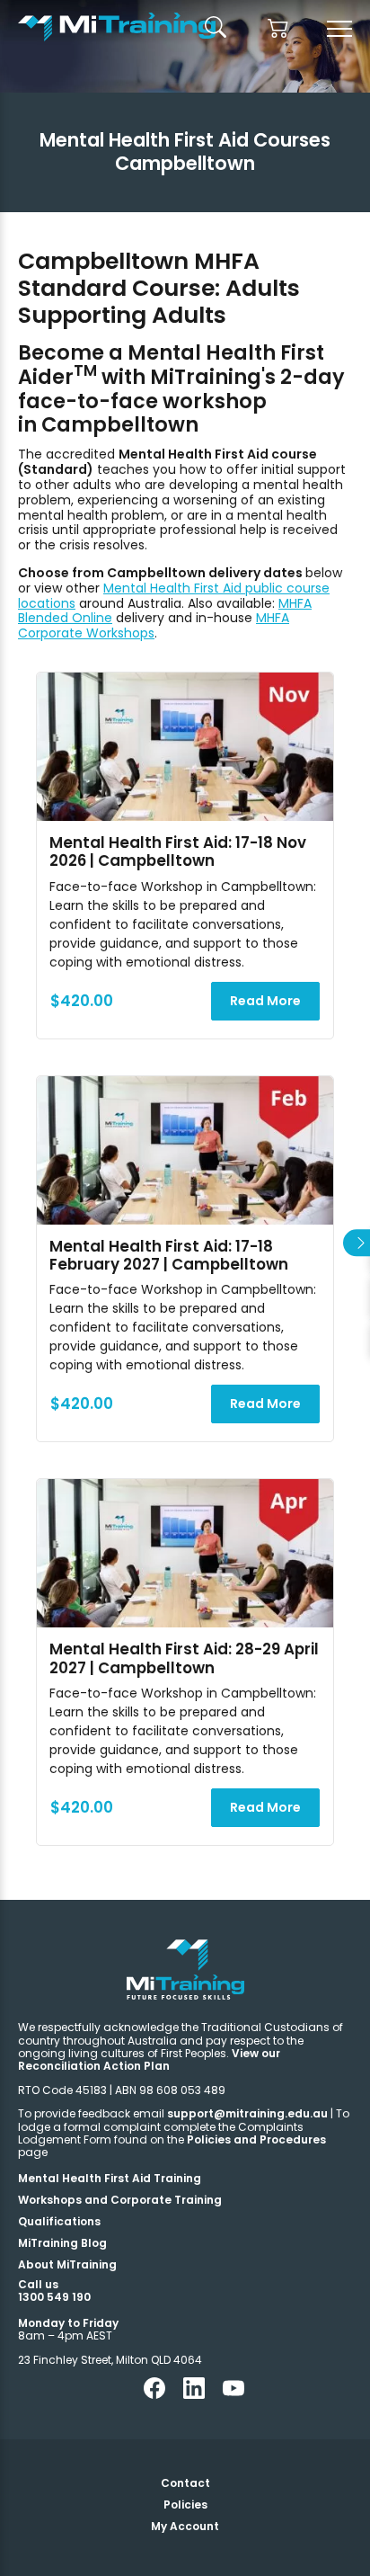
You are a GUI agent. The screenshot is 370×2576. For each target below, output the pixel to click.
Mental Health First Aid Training (110, 2178)
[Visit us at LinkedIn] (194, 2395)
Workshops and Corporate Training (120, 2200)
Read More (265, 1001)
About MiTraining (67, 2264)
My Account (185, 2526)
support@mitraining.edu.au (247, 2113)
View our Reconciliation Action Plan (149, 2059)
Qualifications (59, 2221)
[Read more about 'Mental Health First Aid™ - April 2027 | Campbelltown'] (185, 1553)
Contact (185, 2483)
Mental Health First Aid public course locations (174, 596)
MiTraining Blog (62, 2243)
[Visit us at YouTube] (233, 2395)
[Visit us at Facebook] (154, 2395)
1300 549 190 (54, 2297)
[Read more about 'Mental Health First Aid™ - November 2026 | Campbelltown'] (185, 747)
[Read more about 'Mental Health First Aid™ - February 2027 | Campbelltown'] (185, 1150)
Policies (185, 2505)
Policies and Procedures (256, 2139)
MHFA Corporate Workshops (154, 625)
